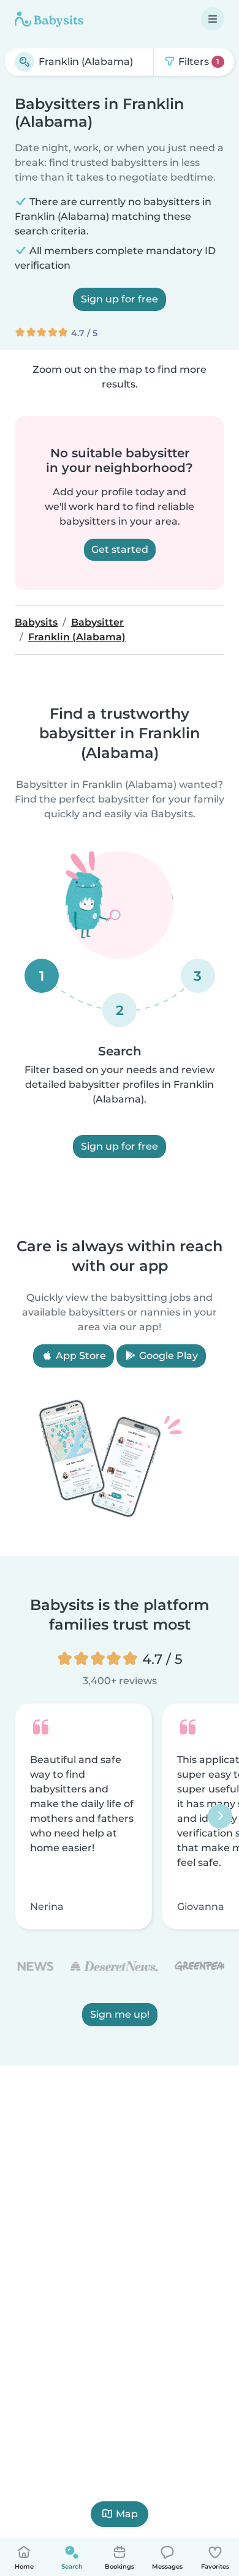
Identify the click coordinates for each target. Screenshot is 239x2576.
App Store (80, 1356)
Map (127, 2514)
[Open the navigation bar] (213, 19)
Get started (120, 549)
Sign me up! (120, 2014)
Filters (198, 62)
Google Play (167, 1356)
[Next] (220, 1816)
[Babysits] (49, 19)
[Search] (25, 62)
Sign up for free (120, 299)
